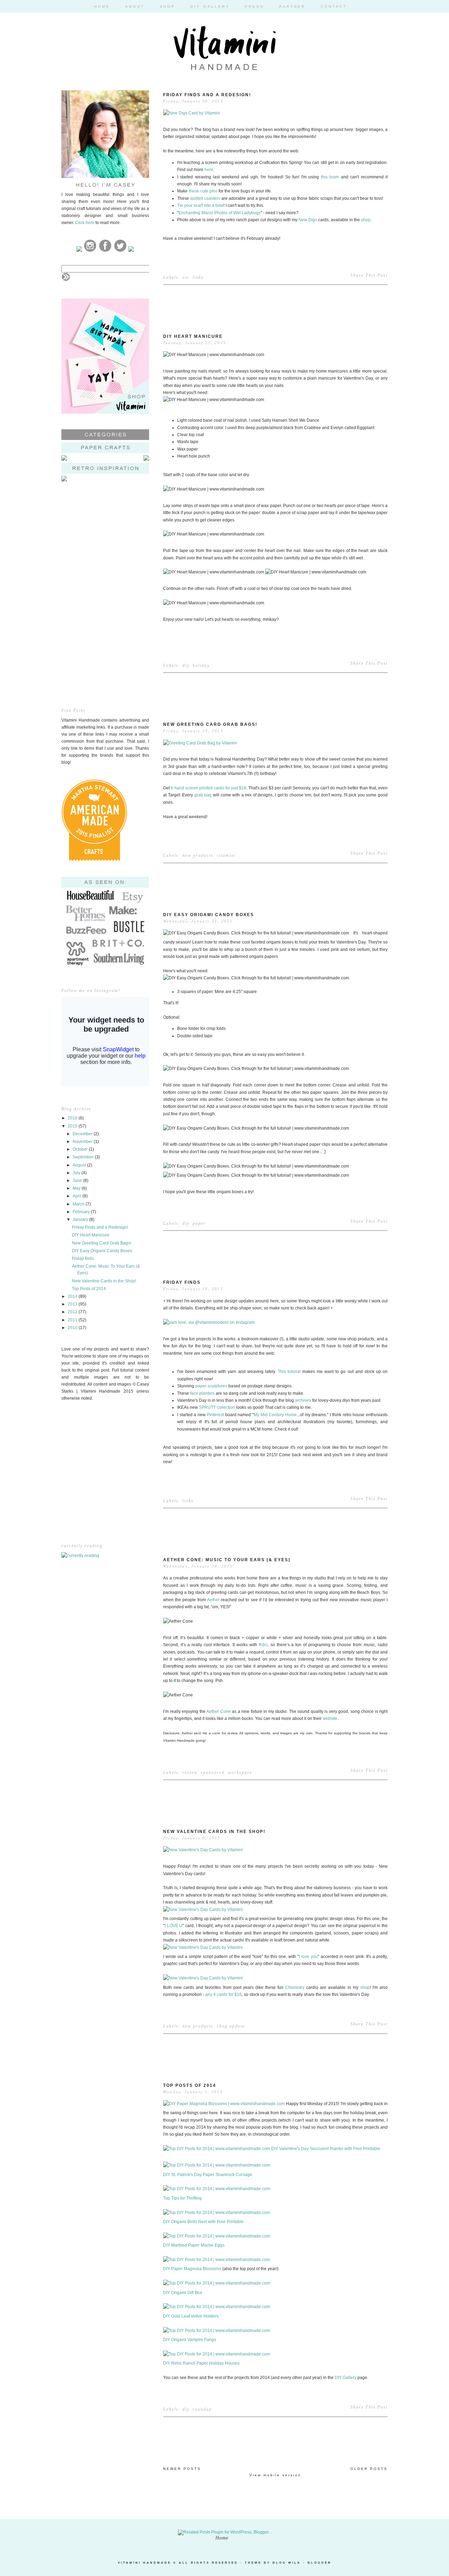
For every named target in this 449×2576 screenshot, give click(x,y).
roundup (202, 2409)
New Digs (308, 220)
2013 (73, 1304)
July (77, 1173)
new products (198, 855)
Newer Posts (182, 2469)
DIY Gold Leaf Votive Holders (191, 2316)
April (78, 1196)
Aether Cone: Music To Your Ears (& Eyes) (227, 1560)
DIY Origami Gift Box (183, 2293)
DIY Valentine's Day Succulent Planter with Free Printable (326, 2149)
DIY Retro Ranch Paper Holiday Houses (201, 2363)
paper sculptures (211, 1386)
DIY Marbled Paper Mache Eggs (194, 2245)
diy (186, 665)
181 (378, 919)
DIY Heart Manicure (91, 1235)
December (83, 1134)
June (78, 1181)
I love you (308, 1957)
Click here (85, 223)
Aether (213, 1600)
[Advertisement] (105, 541)
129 (378, 2090)
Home (222, 2538)
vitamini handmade (145, 2563)
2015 (73, 1126)
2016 (73, 1118)
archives (303, 1400)
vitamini (226, 855)
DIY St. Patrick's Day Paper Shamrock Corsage (208, 2175)
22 (379, 1287)
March (79, 1204)
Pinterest (215, 1415)
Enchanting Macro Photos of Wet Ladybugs (220, 213)
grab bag (203, 795)
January (81, 1220)
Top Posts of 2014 (89, 1289)
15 (379, 99)
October (81, 1149)
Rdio (263, 1645)
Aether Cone (219, 1711)
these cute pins (203, 191)
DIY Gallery (346, 2378)
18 (379, 341)
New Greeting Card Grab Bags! (102, 1243)
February (82, 1212)
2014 (73, 1296)
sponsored (213, 1773)
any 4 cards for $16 (223, 1995)
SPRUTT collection (217, 1407)
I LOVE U (173, 1926)
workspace (240, 1773)
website (330, 1719)
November (83, 1142)
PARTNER (292, 6)
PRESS (254, 6)
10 (379, 1564)
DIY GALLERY (210, 6)
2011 (73, 1320)
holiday (201, 665)
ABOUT (135, 6)
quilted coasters (205, 198)
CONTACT (334, 6)
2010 (73, 1328)
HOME (102, 6)
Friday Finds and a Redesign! (100, 1227)
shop (366, 220)
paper (199, 1223)
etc (186, 277)
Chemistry (295, 1987)
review (190, 1773)
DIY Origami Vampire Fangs (190, 2340)
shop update (231, 2026)
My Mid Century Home (275, 1415)
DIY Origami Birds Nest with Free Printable (203, 2222)
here (209, 170)
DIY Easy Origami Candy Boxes (102, 1251)
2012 (73, 1312)
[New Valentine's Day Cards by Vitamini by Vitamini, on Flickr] (203, 1850)
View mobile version (275, 2475)
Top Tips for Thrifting (182, 2198)
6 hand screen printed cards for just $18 (209, 788)
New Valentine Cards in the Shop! (104, 1281)
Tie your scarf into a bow (200, 205)
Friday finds (83, 1259)
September (84, 1157)
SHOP (167, 6)
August (80, 1165)
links (198, 277)
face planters (202, 1393)
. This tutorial (288, 1372)
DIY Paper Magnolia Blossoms (192, 2269)
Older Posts (369, 2469)
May (77, 1188)
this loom (330, 177)
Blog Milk (287, 2563)
